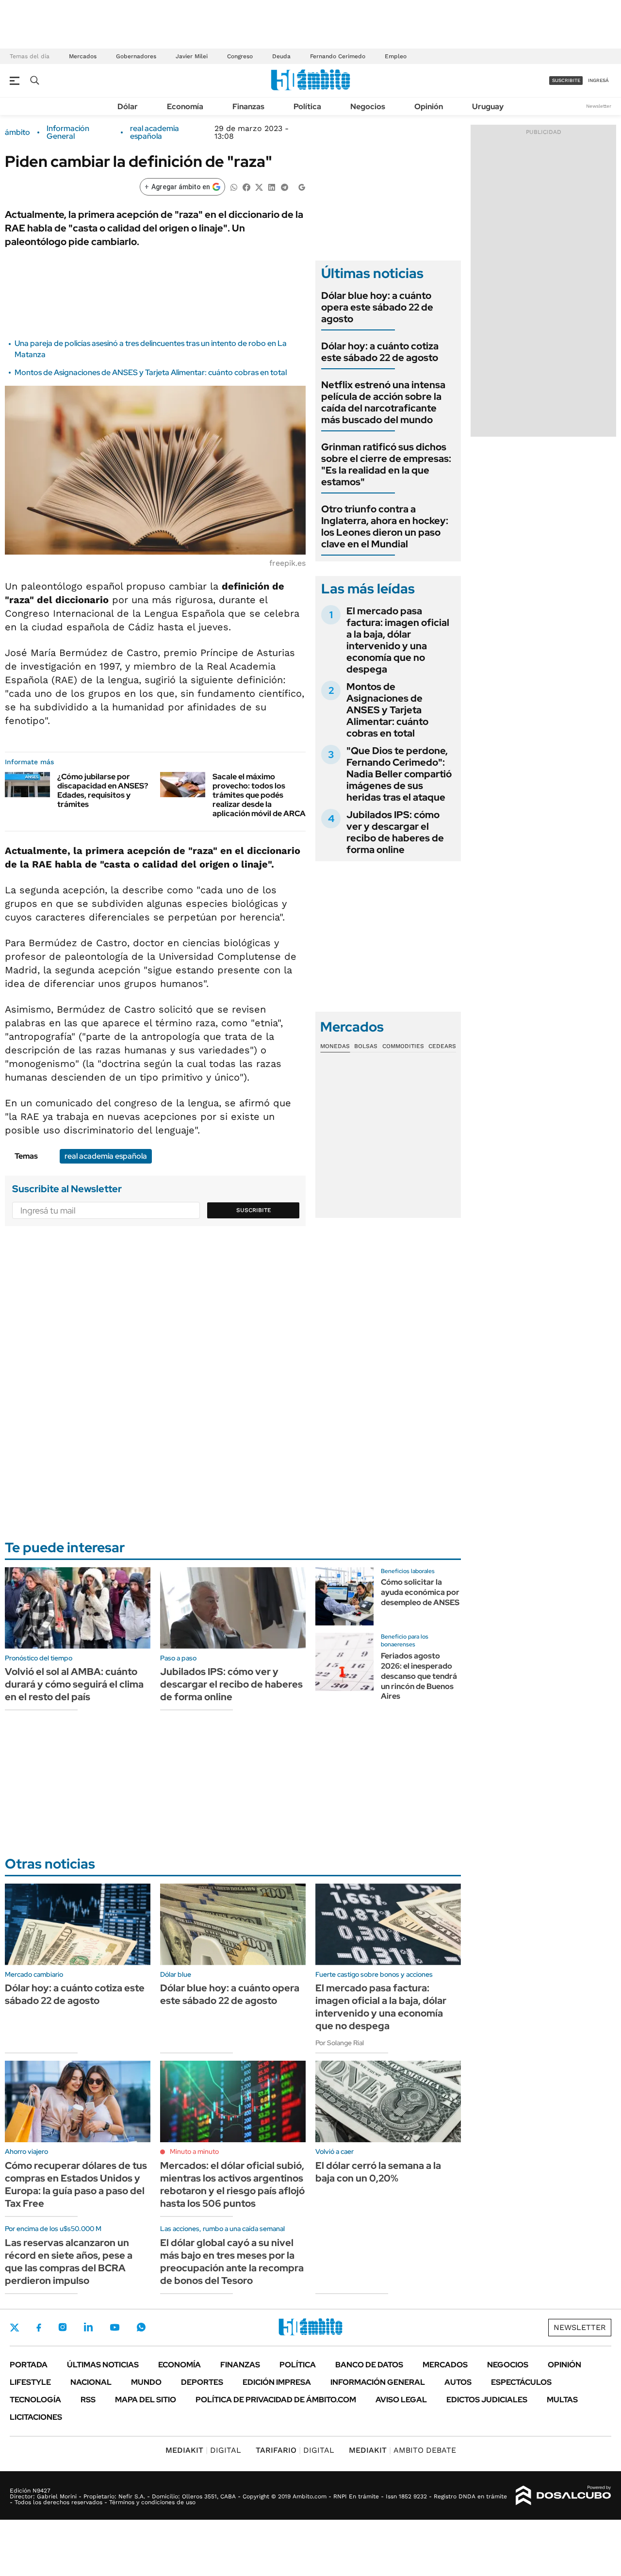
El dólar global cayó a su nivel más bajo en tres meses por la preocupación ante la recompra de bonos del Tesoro (232, 2262)
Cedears (442, 1046)
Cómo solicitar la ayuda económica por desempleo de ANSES (420, 1592)
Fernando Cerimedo (338, 56)
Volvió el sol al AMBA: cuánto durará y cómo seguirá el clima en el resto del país (74, 1684)
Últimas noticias (103, 2365)
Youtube (114, 2327)
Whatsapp (141, 2327)
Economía (185, 107)
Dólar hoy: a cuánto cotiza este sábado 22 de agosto (380, 352)
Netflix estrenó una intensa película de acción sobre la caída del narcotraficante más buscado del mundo (383, 402)
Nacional (91, 2382)
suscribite (566, 80)
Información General (68, 132)
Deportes (202, 2382)
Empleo (396, 56)
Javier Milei (192, 56)
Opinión (429, 107)
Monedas (335, 1046)
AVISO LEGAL (401, 2400)
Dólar (128, 107)
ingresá (598, 80)
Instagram (63, 2327)
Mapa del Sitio (146, 2400)
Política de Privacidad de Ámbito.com (276, 2400)
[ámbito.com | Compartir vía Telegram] (284, 187)
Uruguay (488, 107)
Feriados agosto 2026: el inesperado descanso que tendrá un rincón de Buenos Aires (419, 1676)
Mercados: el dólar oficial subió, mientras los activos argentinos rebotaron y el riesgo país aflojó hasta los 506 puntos (232, 2184)
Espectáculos (521, 2382)
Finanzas (248, 107)
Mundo (146, 2382)
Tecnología (35, 2400)
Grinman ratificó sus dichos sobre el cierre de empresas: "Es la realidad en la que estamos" (386, 464)
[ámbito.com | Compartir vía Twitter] (259, 187)
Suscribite (254, 1210)
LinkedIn (88, 2327)
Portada (29, 2365)
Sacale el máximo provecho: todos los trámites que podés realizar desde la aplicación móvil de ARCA (259, 795)
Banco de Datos (369, 2365)
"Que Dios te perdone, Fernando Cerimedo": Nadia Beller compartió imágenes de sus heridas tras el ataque (399, 774)
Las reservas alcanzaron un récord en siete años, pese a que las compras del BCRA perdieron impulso (69, 2262)
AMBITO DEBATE (402, 2450)
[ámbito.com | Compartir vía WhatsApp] (234, 187)
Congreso (240, 56)
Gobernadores (136, 56)
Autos (458, 2382)
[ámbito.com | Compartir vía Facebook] (246, 187)
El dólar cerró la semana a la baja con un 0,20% (378, 2172)
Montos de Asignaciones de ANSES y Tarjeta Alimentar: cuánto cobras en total (151, 372)
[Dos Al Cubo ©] (564, 2495)
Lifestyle (30, 2382)
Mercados (83, 56)
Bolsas (366, 1046)
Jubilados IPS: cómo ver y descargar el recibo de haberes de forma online (395, 832)
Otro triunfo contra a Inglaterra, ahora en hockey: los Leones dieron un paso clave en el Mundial (385, 526)
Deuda (281, 56)
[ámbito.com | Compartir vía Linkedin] (272, 187)
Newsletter (599, 106)
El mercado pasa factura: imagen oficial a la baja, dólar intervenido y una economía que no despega (398, 640)
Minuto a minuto (194, 2151)
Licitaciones (36, 2417)
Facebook (39, 2328)
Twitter (15, 2328)
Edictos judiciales (487, 2400)
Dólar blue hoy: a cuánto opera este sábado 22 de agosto (377, 307)
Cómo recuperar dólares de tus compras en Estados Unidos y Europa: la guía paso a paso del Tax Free (76, 2184)
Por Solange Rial (340, 2043)
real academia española (155, 132)
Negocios (368, 107)
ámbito (17, 132)
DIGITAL (203, 2450)
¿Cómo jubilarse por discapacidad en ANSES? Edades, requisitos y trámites (103, 791)
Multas (562, 2400)
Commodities (403, 1046)
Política (307, 107)
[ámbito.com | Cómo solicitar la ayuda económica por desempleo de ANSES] (344, 1596)
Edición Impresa (277, 2382)
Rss (88, 2400)
